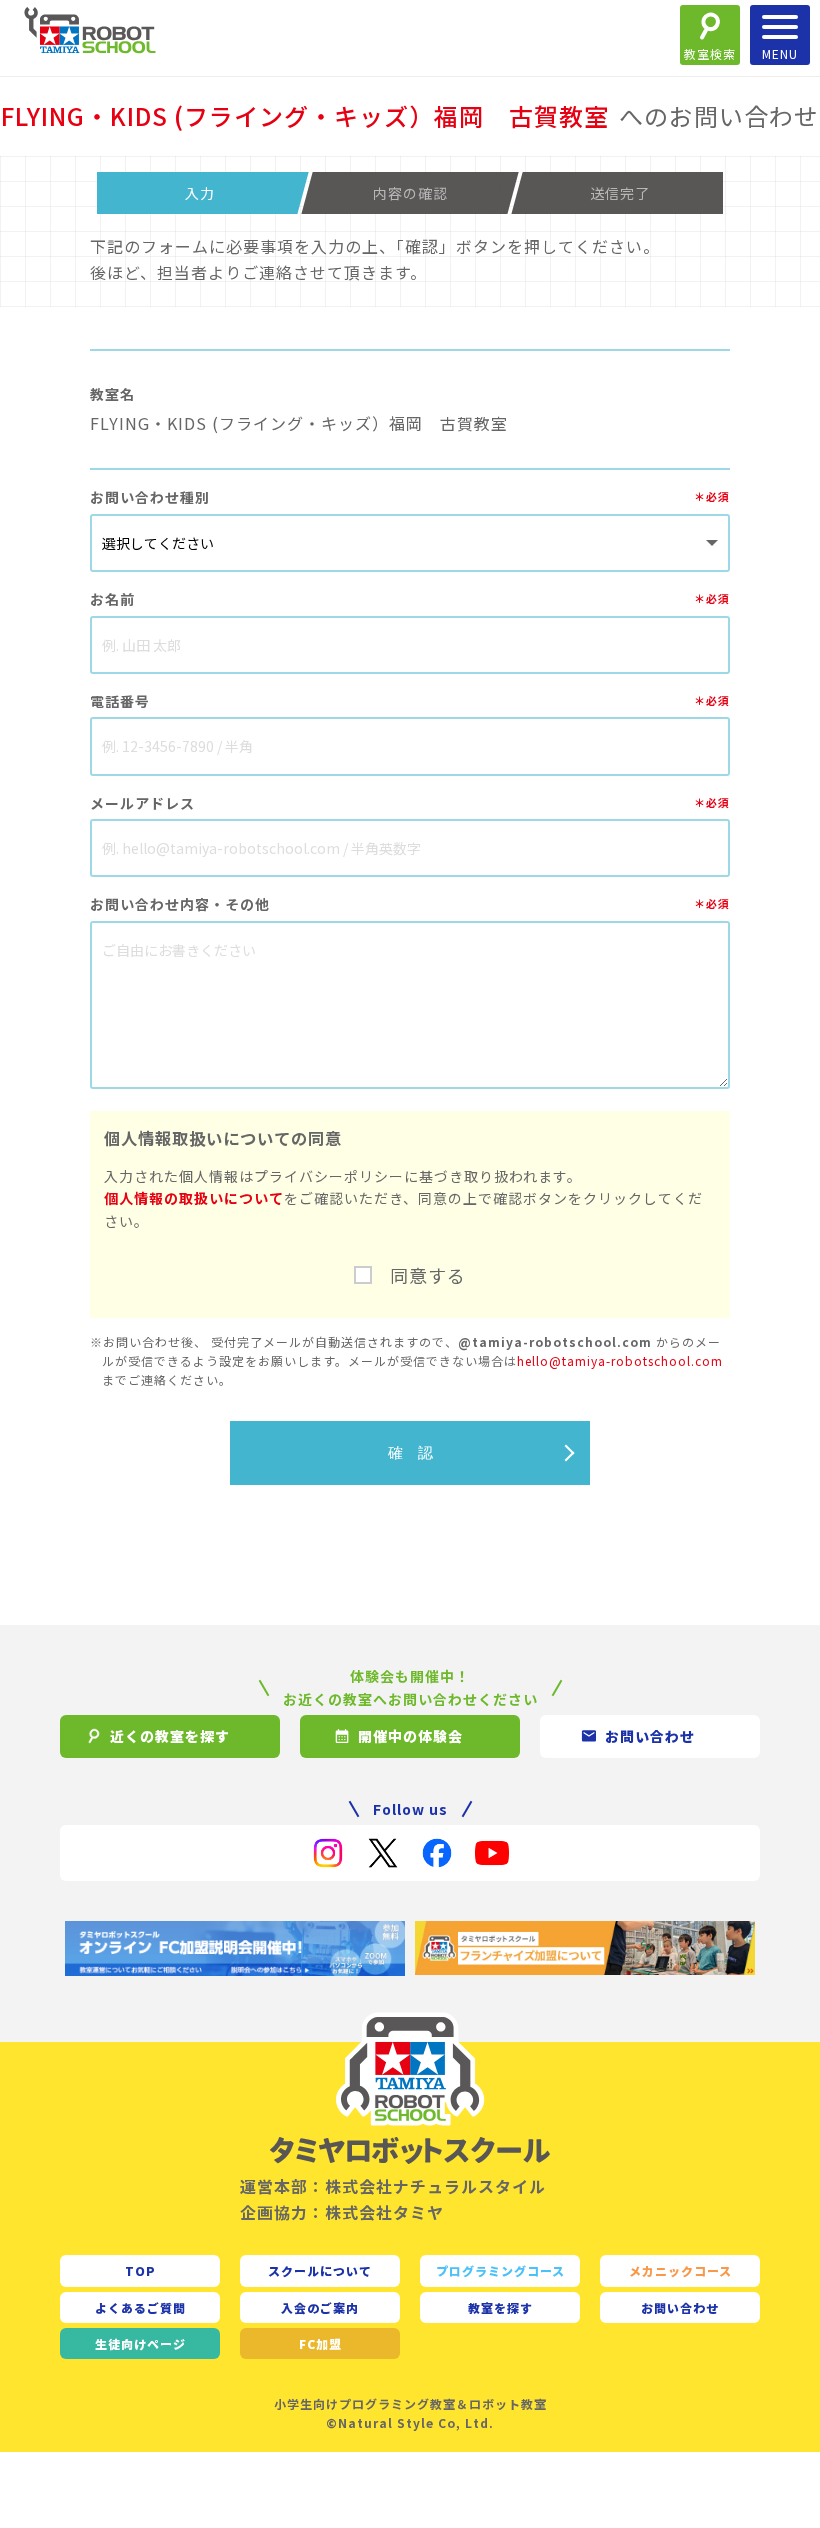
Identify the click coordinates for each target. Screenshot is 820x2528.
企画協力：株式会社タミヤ (342, 2212)
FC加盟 (320, 2343)
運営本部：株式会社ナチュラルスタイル (393, 2186)
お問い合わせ (680, 2307)
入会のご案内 (320, 2307)
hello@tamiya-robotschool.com (620, 1360)
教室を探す (500, 2307)
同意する (428, 1275)
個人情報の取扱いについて (194, 1198)
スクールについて (320, 2270)
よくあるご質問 (140, 2307)
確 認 (410, 1452)
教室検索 (710, 53)
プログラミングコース (500, 2270)
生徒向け (140, 2343)
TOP (140, 2270)
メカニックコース (680, 2270)
